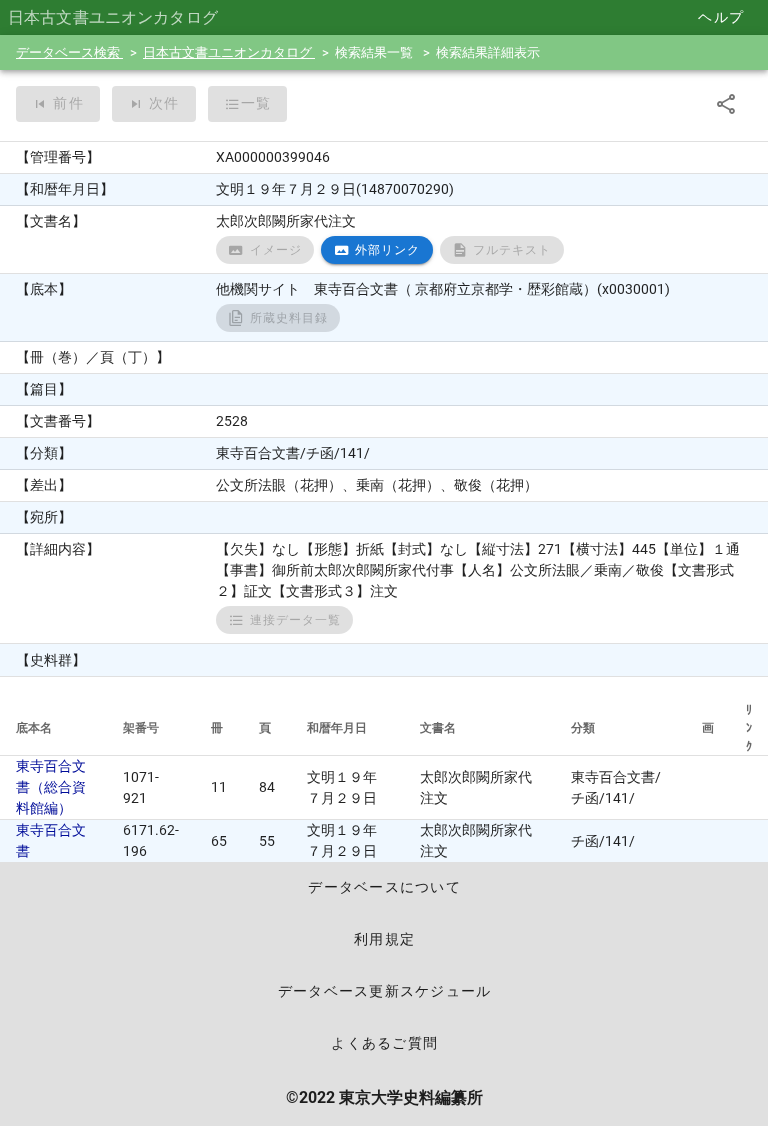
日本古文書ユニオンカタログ (229, 52)
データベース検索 (69, 52)
